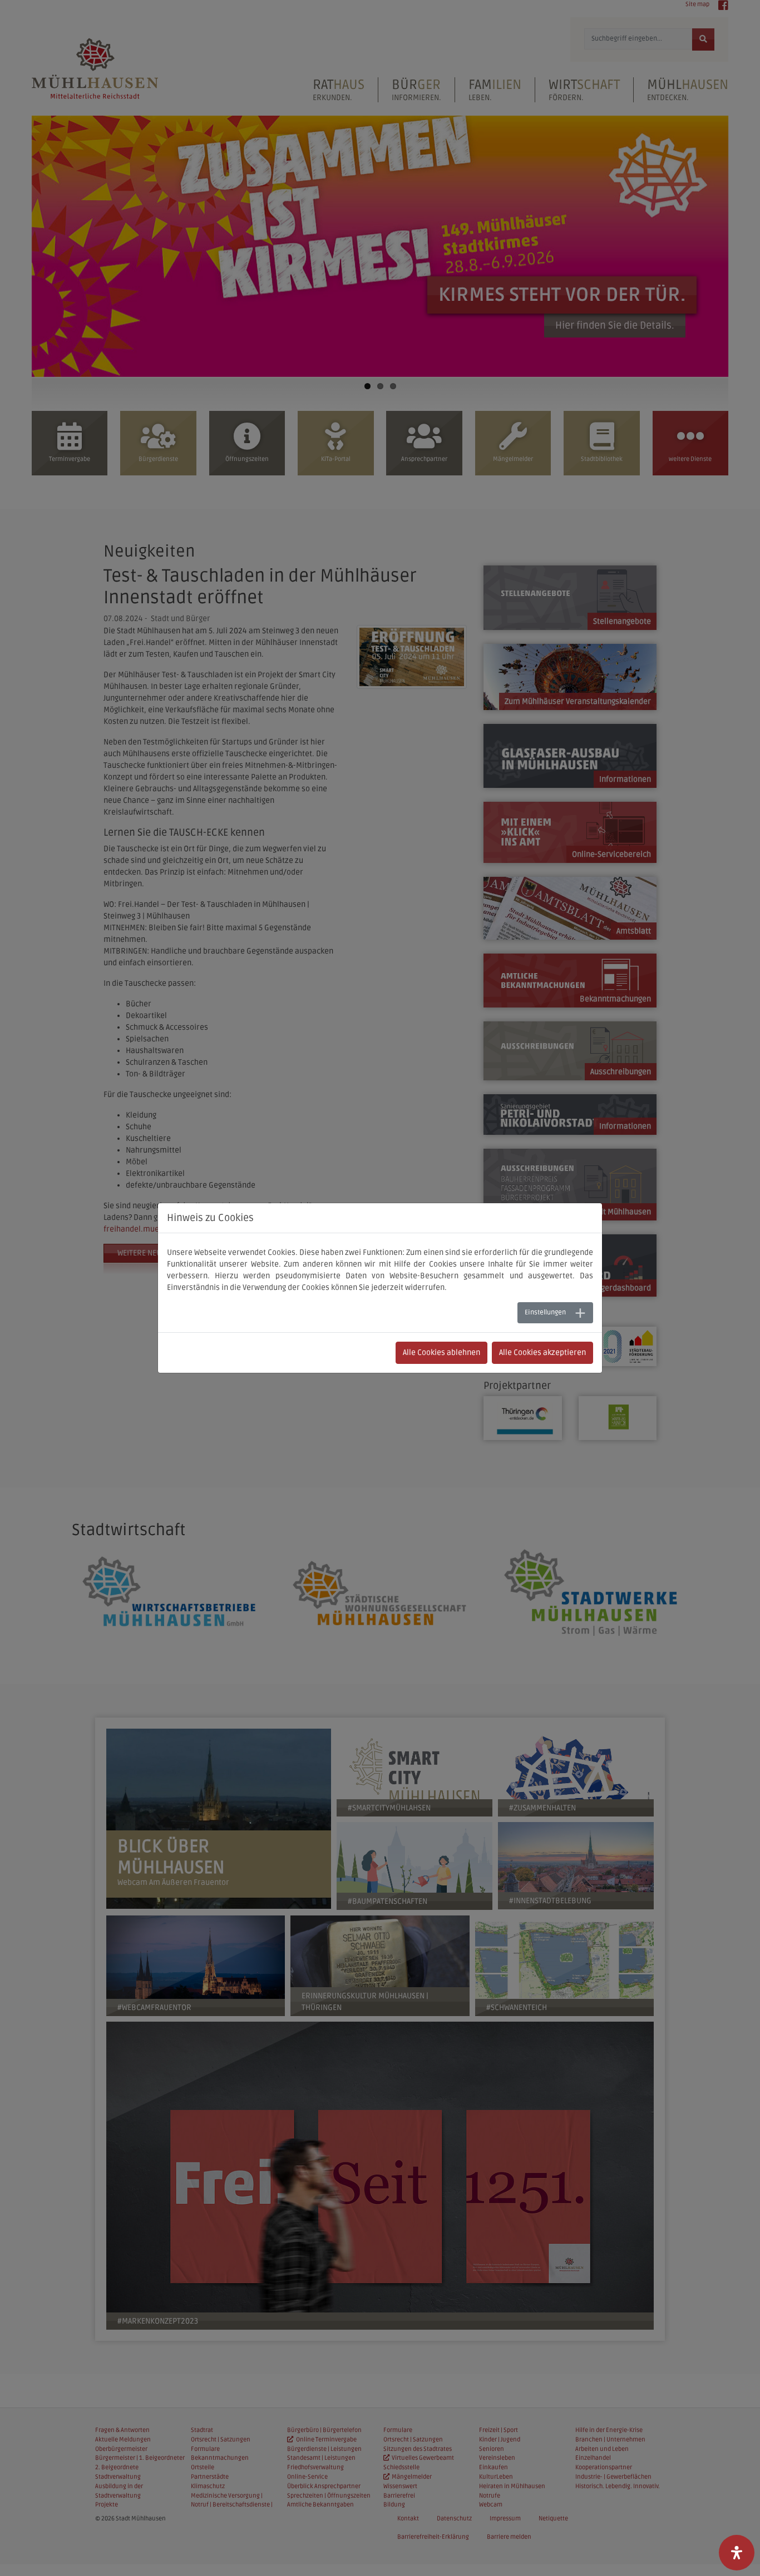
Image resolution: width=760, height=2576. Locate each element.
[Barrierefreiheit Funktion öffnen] (737, 2553)
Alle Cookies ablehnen (441, 1352)
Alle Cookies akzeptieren (542, 1352)
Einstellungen (545, 1312)
